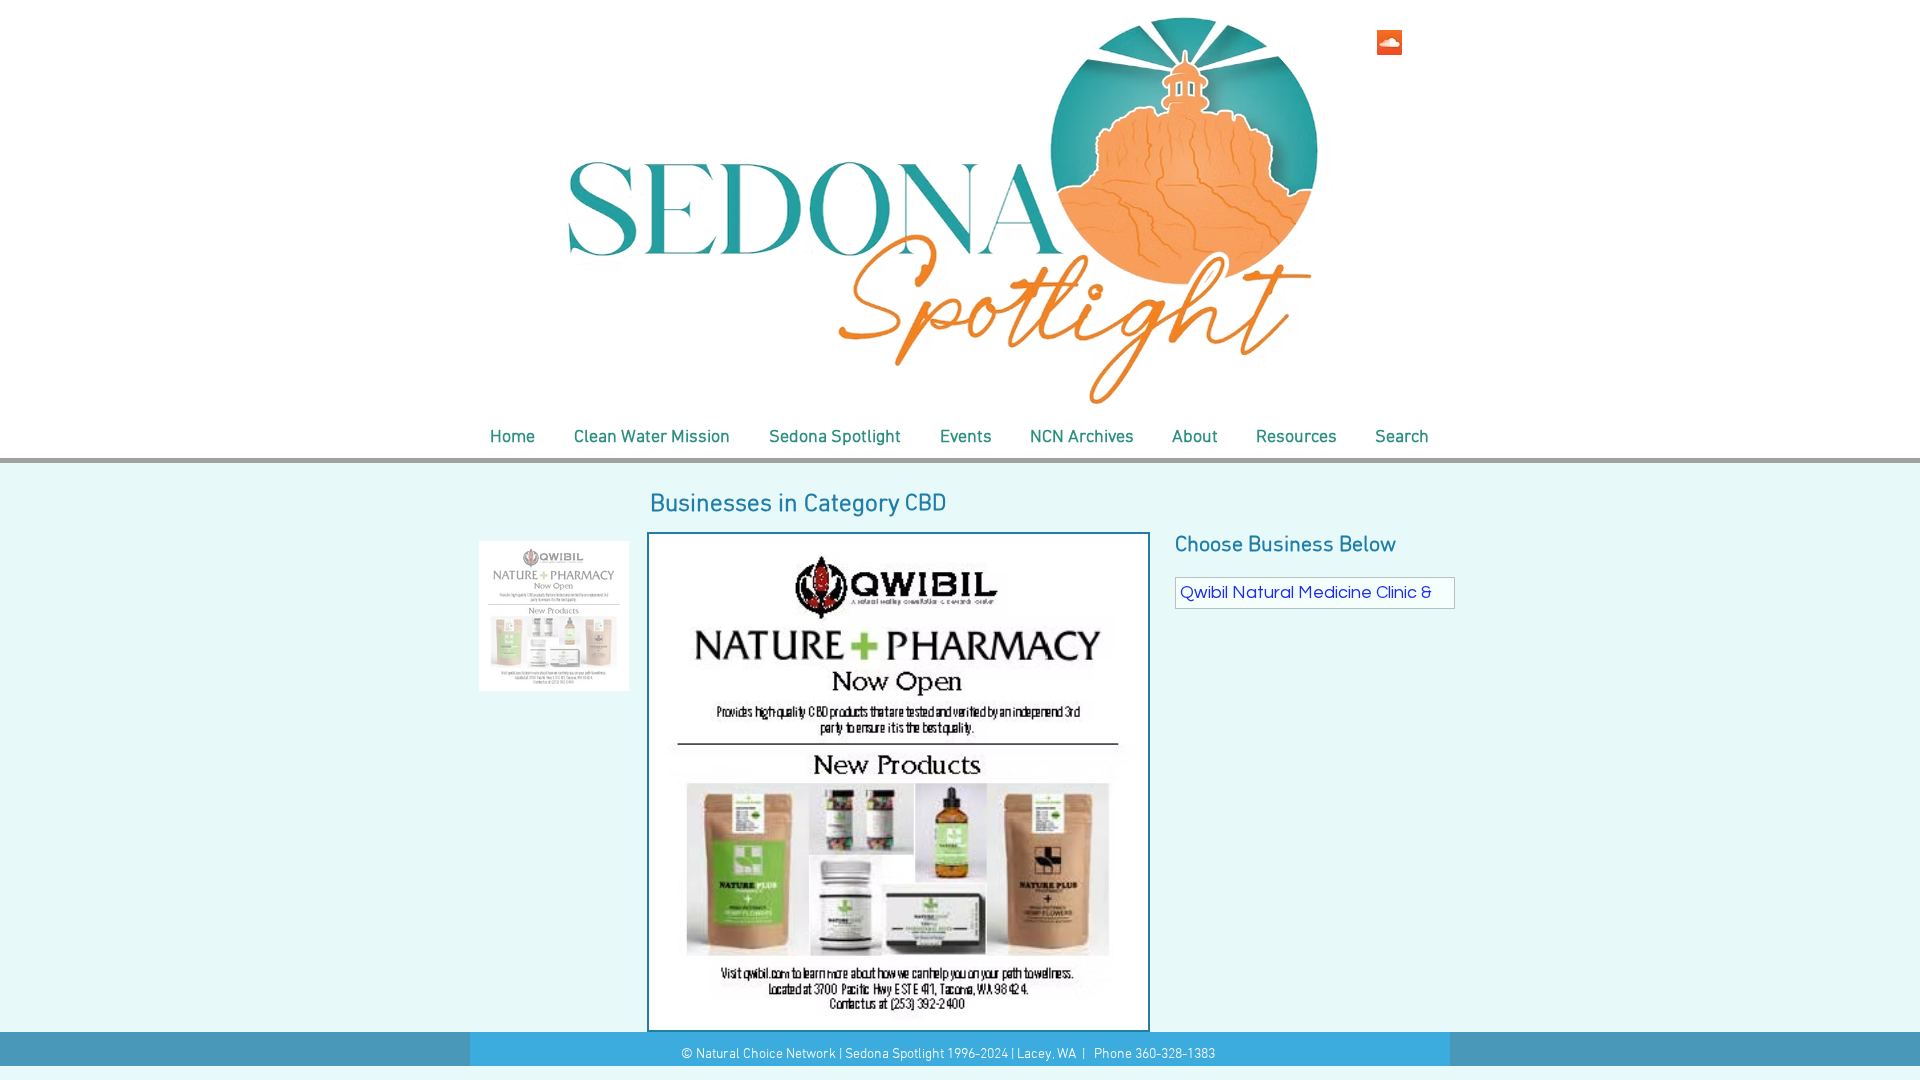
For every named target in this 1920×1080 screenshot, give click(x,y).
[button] (651, 438)
